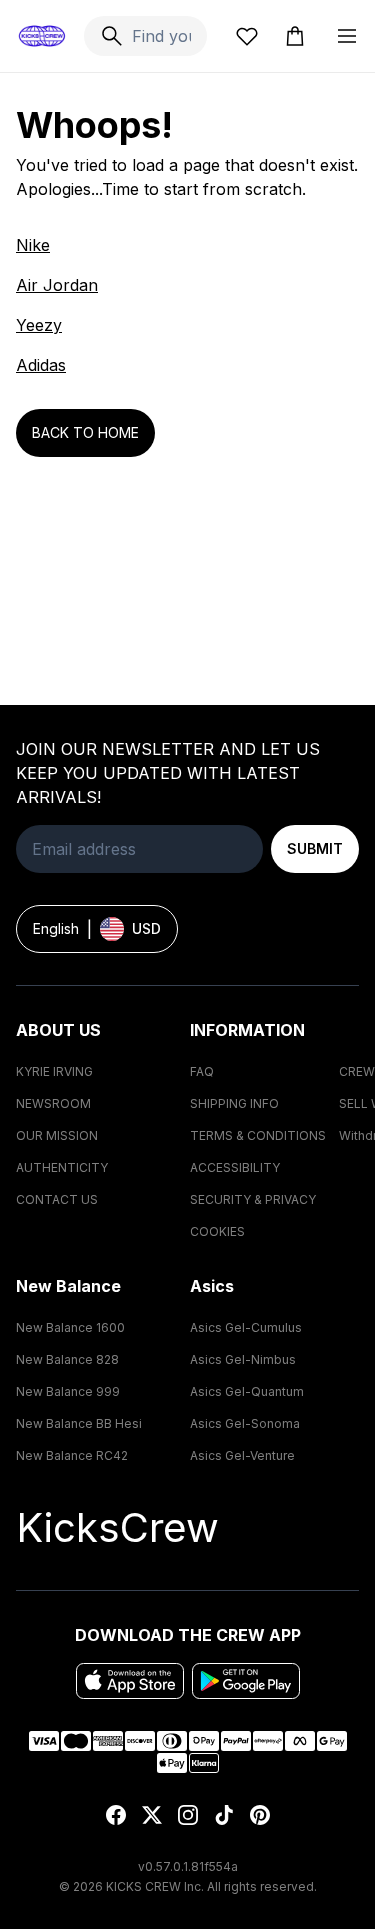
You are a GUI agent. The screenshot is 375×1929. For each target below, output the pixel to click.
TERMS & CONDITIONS (258, 1135)
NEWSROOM (53, 1103)
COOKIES (217, 1231)
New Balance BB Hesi (79, 1423)
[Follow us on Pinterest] (260, 1815)
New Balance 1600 (70, 1327)
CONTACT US (57, 1199)
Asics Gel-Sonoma (245, 1423)
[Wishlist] (247, 36)
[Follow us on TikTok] (224, 1815)
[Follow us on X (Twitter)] (152, 1815)
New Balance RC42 (72, 1455)
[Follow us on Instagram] (188, 1815)
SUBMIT (315, 848)
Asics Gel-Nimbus (243, 1359)
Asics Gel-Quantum (247, 1391)
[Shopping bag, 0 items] (295, 36)
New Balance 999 (68, 1391)
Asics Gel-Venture (242, 1455)
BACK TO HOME (85, 432)
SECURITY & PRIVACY (253, 1199)
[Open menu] (347, 36)
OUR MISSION (57, 1135)
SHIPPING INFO (234, 1103)
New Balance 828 (67, 1359)
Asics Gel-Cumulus (246, 1327)
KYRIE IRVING (54, 1071)
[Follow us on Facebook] (116, 1815)
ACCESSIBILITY (235, 1167)
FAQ (202, 1071)
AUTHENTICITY (62, 1167)
